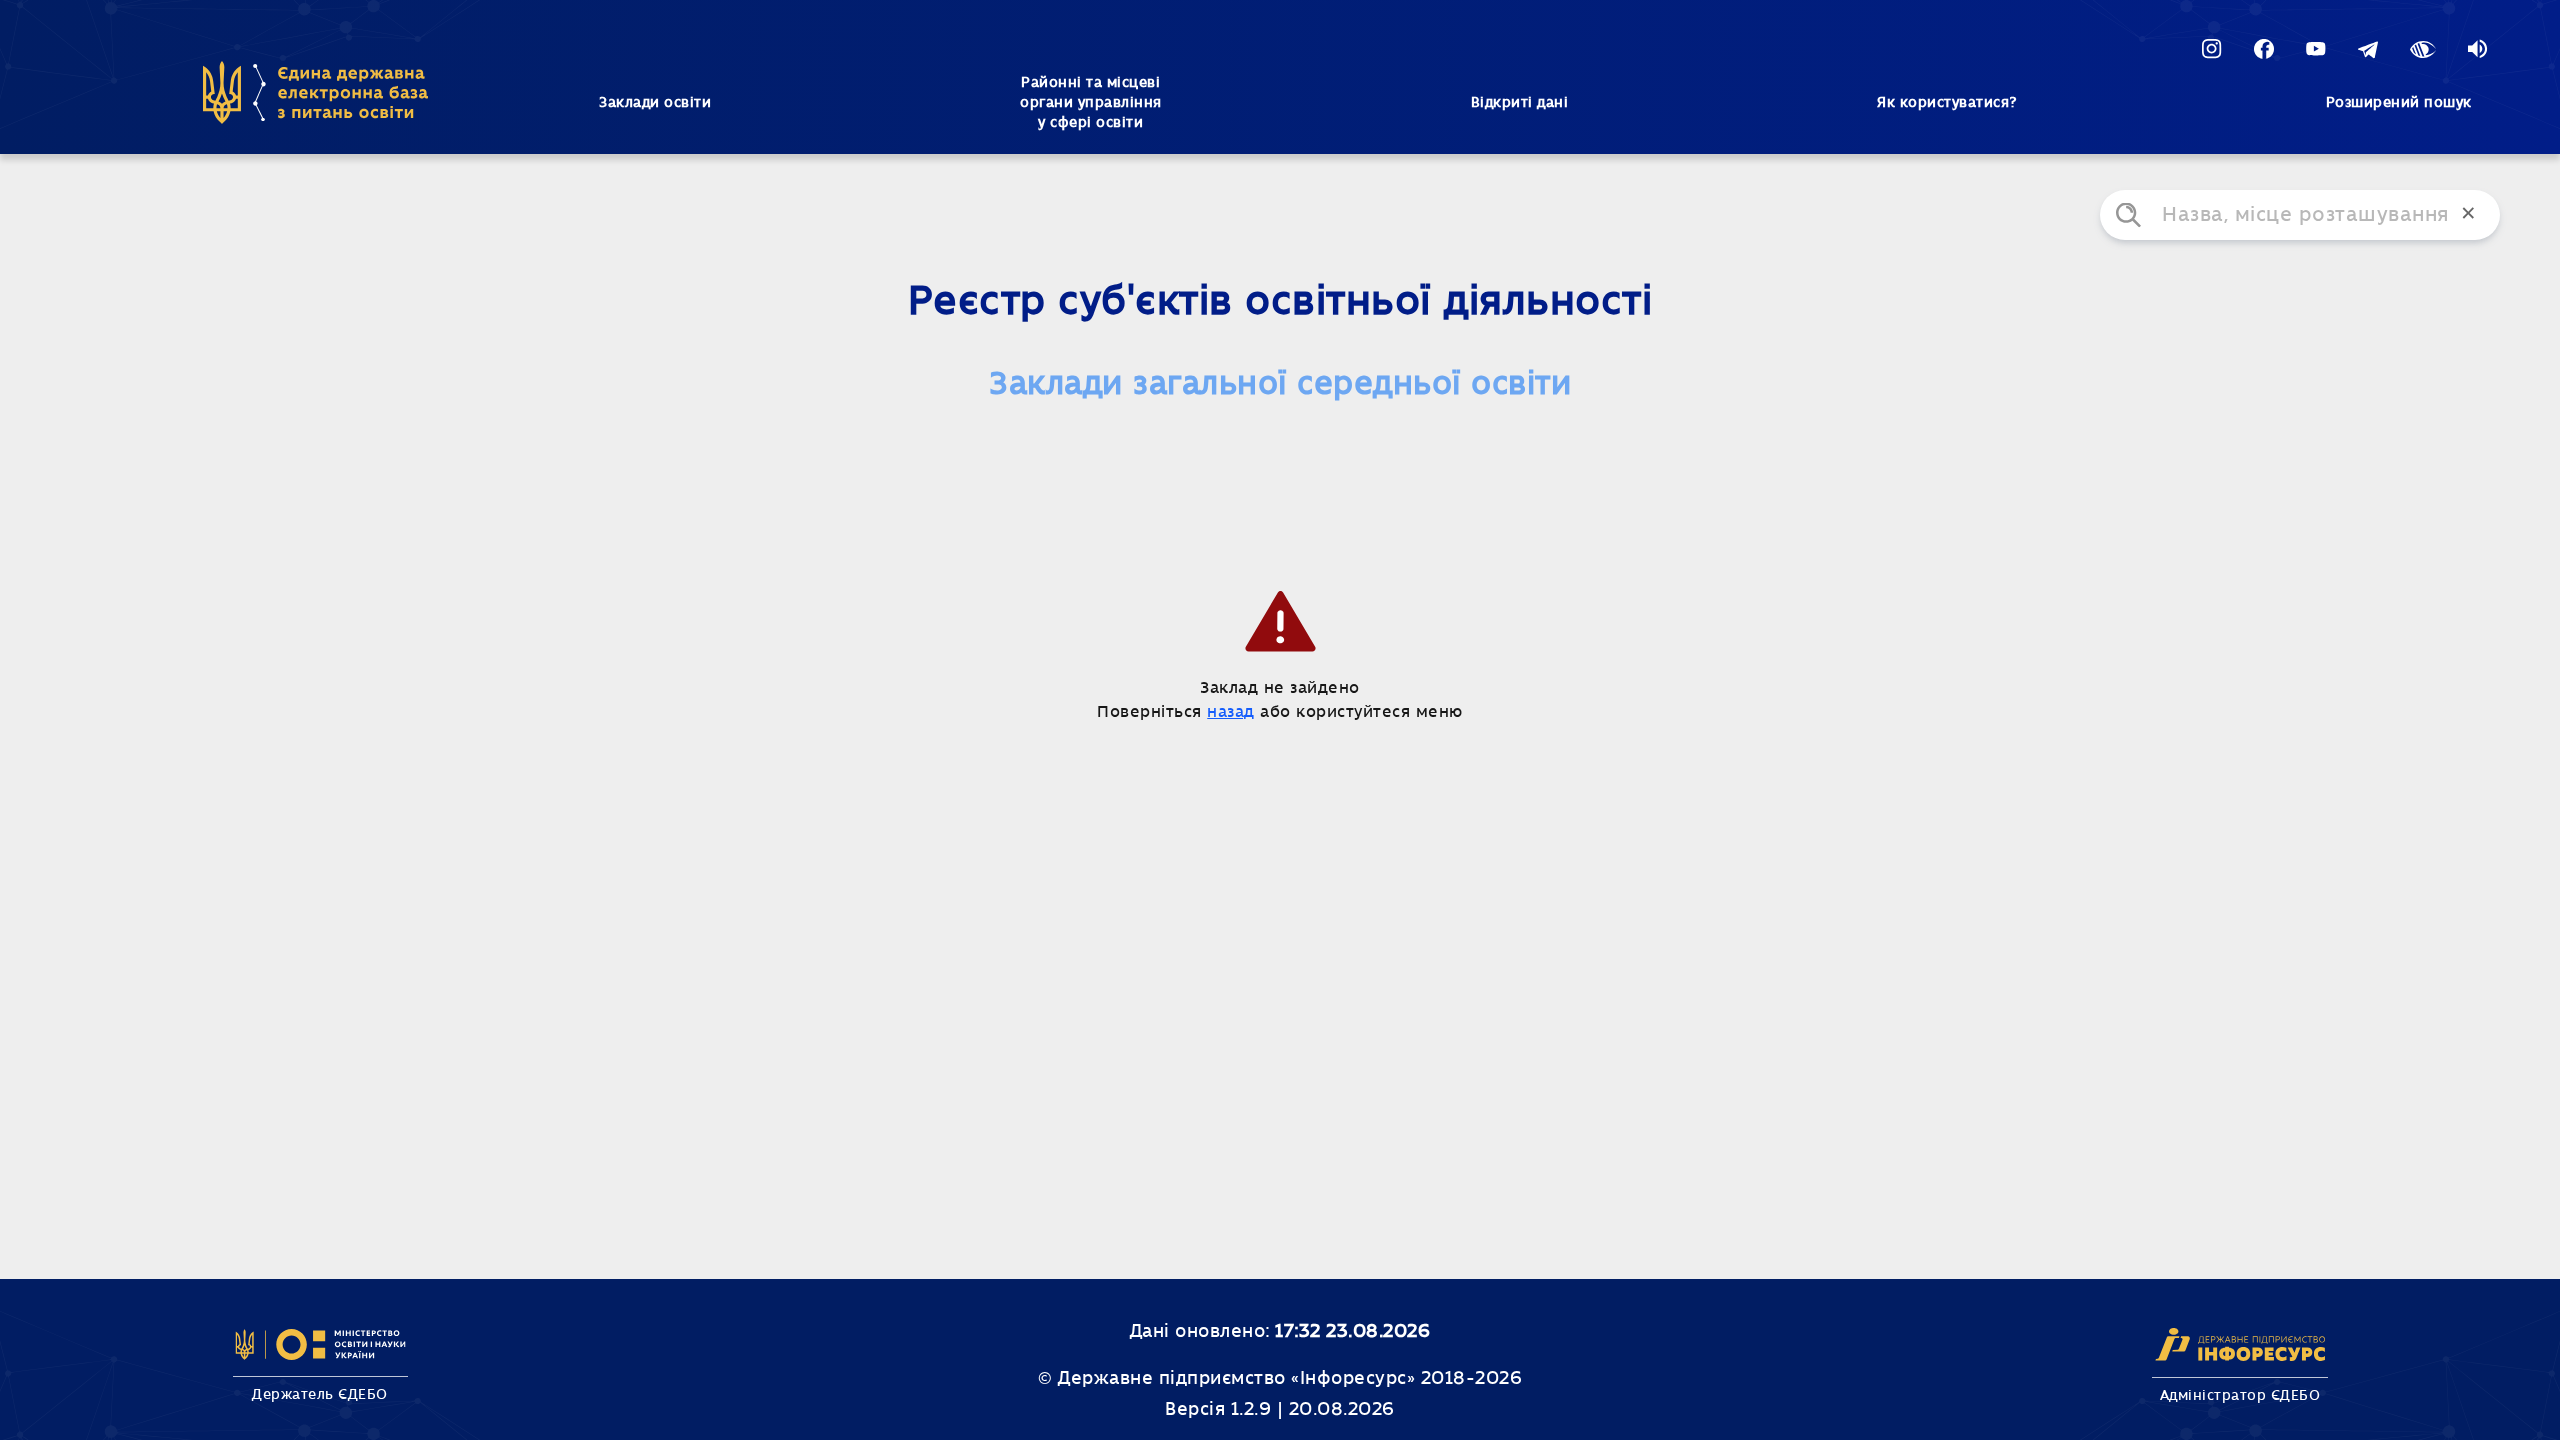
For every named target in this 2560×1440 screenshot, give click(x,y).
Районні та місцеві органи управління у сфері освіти (1091, 103)
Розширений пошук (2399, 103)
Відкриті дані (1520, 103)
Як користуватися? (1947, 103)
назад (1231, 712)
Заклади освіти (655, 103)
